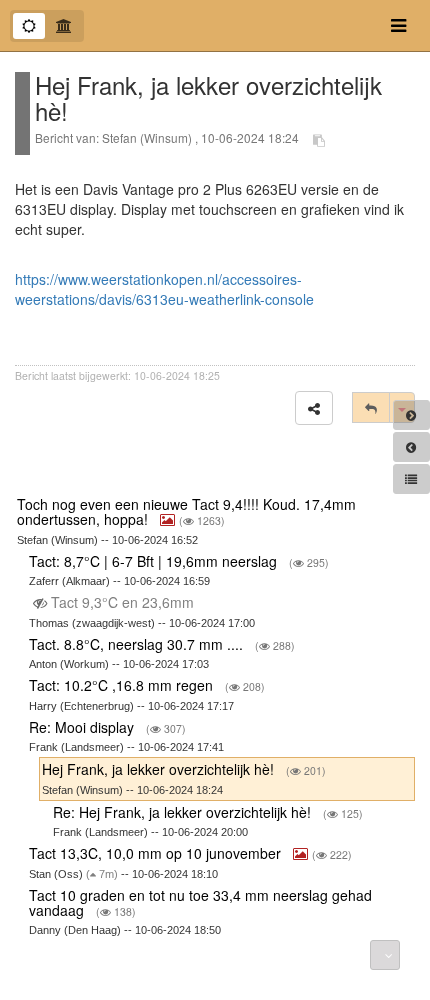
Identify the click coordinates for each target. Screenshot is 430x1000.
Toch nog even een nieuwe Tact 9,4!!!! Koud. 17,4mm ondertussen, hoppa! (186, 511)
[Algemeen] (29, 26)
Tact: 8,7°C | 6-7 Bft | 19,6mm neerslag (155, 561)
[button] (314, 408)
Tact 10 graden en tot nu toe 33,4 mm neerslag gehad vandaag (200, 902)
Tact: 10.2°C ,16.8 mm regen (123, 685)
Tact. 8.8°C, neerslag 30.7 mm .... (138, 644)
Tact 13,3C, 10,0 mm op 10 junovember (157, 853)
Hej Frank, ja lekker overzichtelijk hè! (160, 769)
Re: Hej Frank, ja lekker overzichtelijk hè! (184, 812)
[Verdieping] (64, 26)
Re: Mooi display (83, 727)
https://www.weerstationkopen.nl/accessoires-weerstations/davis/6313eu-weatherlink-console (164, 289)
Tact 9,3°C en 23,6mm (122, 602)
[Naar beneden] (385, 955)
